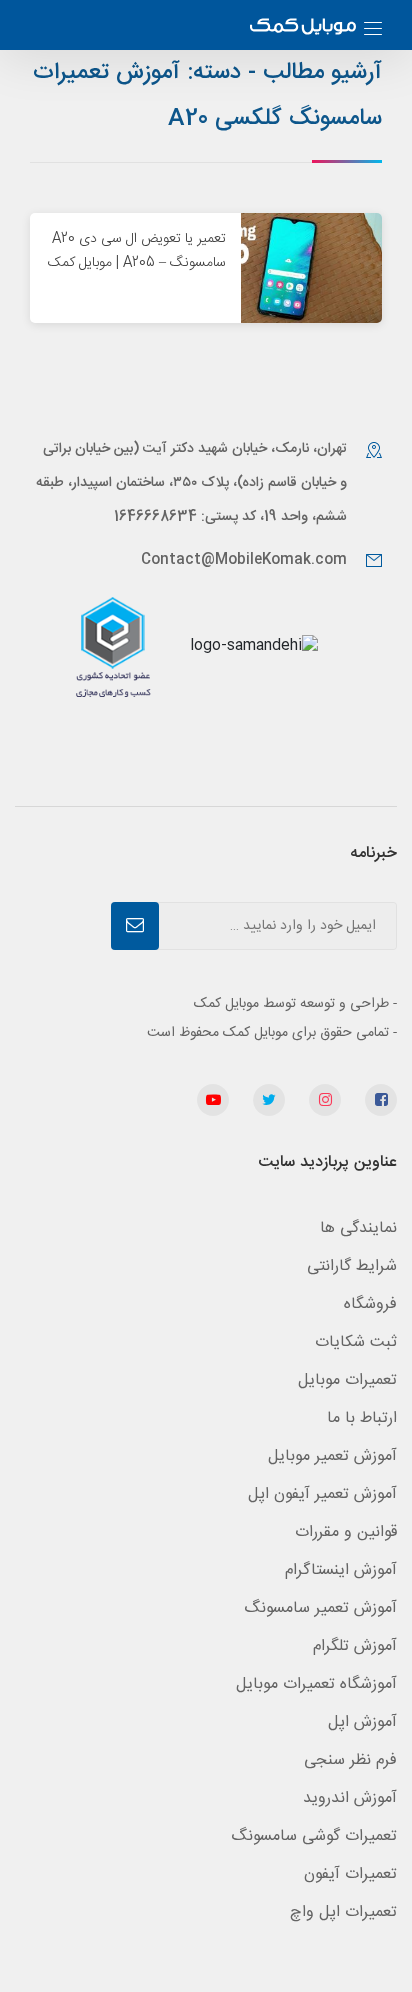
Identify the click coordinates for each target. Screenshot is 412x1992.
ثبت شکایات (356, 1342)
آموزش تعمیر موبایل (332, 1456)
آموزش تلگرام (355, 1646)
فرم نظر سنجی (350, 1760)
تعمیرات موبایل (347, 1380)
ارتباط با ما (362, 1418)
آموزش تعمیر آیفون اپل (322, 1494)
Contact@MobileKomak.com (244, 560)
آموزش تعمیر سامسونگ (320, 1608)
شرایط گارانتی (352, 1266)
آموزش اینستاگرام (341, 1570)
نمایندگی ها (358, 1228)
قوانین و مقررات (346, 1532)
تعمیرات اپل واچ (343, 1912)
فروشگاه (370, 1304)
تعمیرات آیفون (350, 1874)
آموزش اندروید (350, 1798)
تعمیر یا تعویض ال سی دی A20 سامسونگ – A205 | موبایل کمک (137, 251)
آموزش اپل (362, 1722)
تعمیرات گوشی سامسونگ (314, 1836)
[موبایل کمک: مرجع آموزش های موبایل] (303, 28)
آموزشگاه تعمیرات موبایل (316, 1684)
